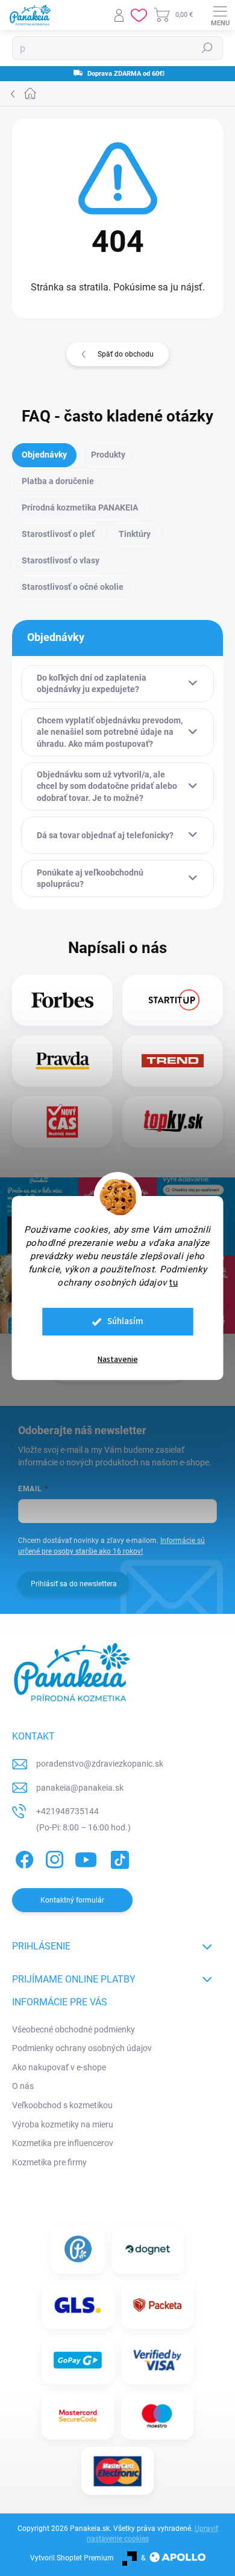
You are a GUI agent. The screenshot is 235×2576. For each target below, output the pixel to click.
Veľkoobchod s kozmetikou (62, 2105)
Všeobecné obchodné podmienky (74, 2029)
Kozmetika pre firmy (49, 2162)
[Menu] (220, 15)
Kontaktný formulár (72, 1900)
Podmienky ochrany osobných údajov (82, 2048)
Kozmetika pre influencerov (63, 2143)
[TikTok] (118, 1858)
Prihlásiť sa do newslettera (74, 1584)
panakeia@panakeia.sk (80, 1788)
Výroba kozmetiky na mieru (63, 2124)
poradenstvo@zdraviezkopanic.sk (100, 1764)
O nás (23, 2086)
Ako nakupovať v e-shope (59, 2067)
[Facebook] (23, 1858)
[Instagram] (53, 1858)
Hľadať (207, 48)
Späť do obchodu (126, 354)
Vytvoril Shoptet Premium (72, 2558)
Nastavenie (118, 1360)
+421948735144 (67, 1811)
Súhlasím (125, 1321)
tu (174, 1283)
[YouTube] (86, 1858)
